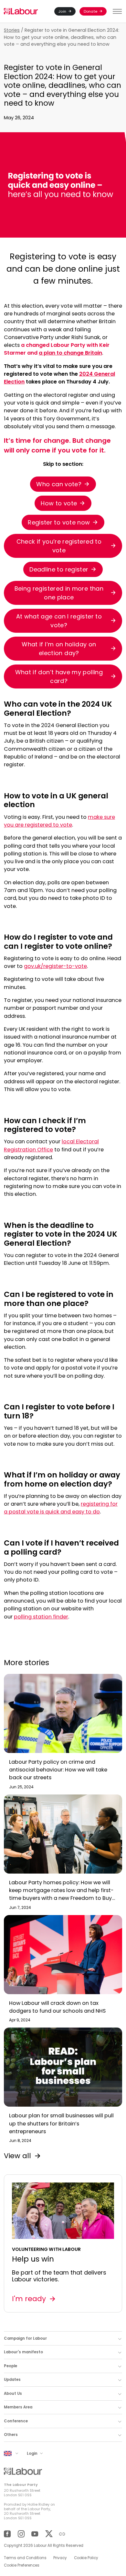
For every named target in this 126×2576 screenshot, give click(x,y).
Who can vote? (59, 484)
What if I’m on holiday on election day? (59, 649)
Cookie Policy (86, 2558)
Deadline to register (59, 569)
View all (17, 2156)
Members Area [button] (18, 2407)
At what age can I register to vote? (59, 621)
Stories (12, 30)
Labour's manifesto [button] (23, 2352)
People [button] (10, 2366)
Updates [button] (12, 2380)
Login (33, 2453)
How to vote (59, 503)
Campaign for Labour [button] (25, 2338)
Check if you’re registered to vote (59, 546)
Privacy (60, 2558)
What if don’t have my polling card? (59, 676)
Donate (90, 11)
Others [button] (11, 2435)
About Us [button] (13, 2394)
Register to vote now (59, 522)
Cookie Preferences (22, 2565)
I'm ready (29, 2299)
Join (62, 11)
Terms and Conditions (25, 2558)
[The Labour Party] (21, 12)
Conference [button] (16, 2421)
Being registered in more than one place (59, 593)
